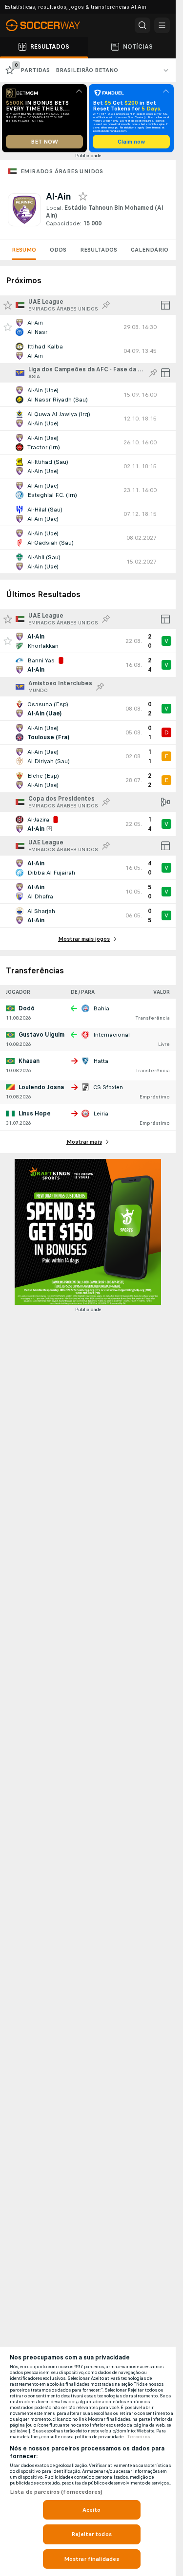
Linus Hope (35, 1114)
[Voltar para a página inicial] (49, 25)
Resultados (99, 250)
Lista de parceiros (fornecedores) (56, 2492)
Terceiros (139, 2437)
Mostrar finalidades (91, 2559)
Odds (58, 250)
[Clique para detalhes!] (88, 327)
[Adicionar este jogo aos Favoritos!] (8, 327)
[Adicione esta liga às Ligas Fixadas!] (106, 305)
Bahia (101, 1008)
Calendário (150, 250)
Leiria (101, 1114)
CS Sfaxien (108, 1087)
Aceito (92, 2510)
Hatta (101, 1061)
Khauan (29, 1061)
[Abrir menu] (162, 25)
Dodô (27, 1008)
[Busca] (142, 25)
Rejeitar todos (91, 2534)
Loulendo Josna (41, 1087)
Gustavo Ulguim (41, 1035)
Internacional (112, 1035)
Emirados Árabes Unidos (62, 171)
